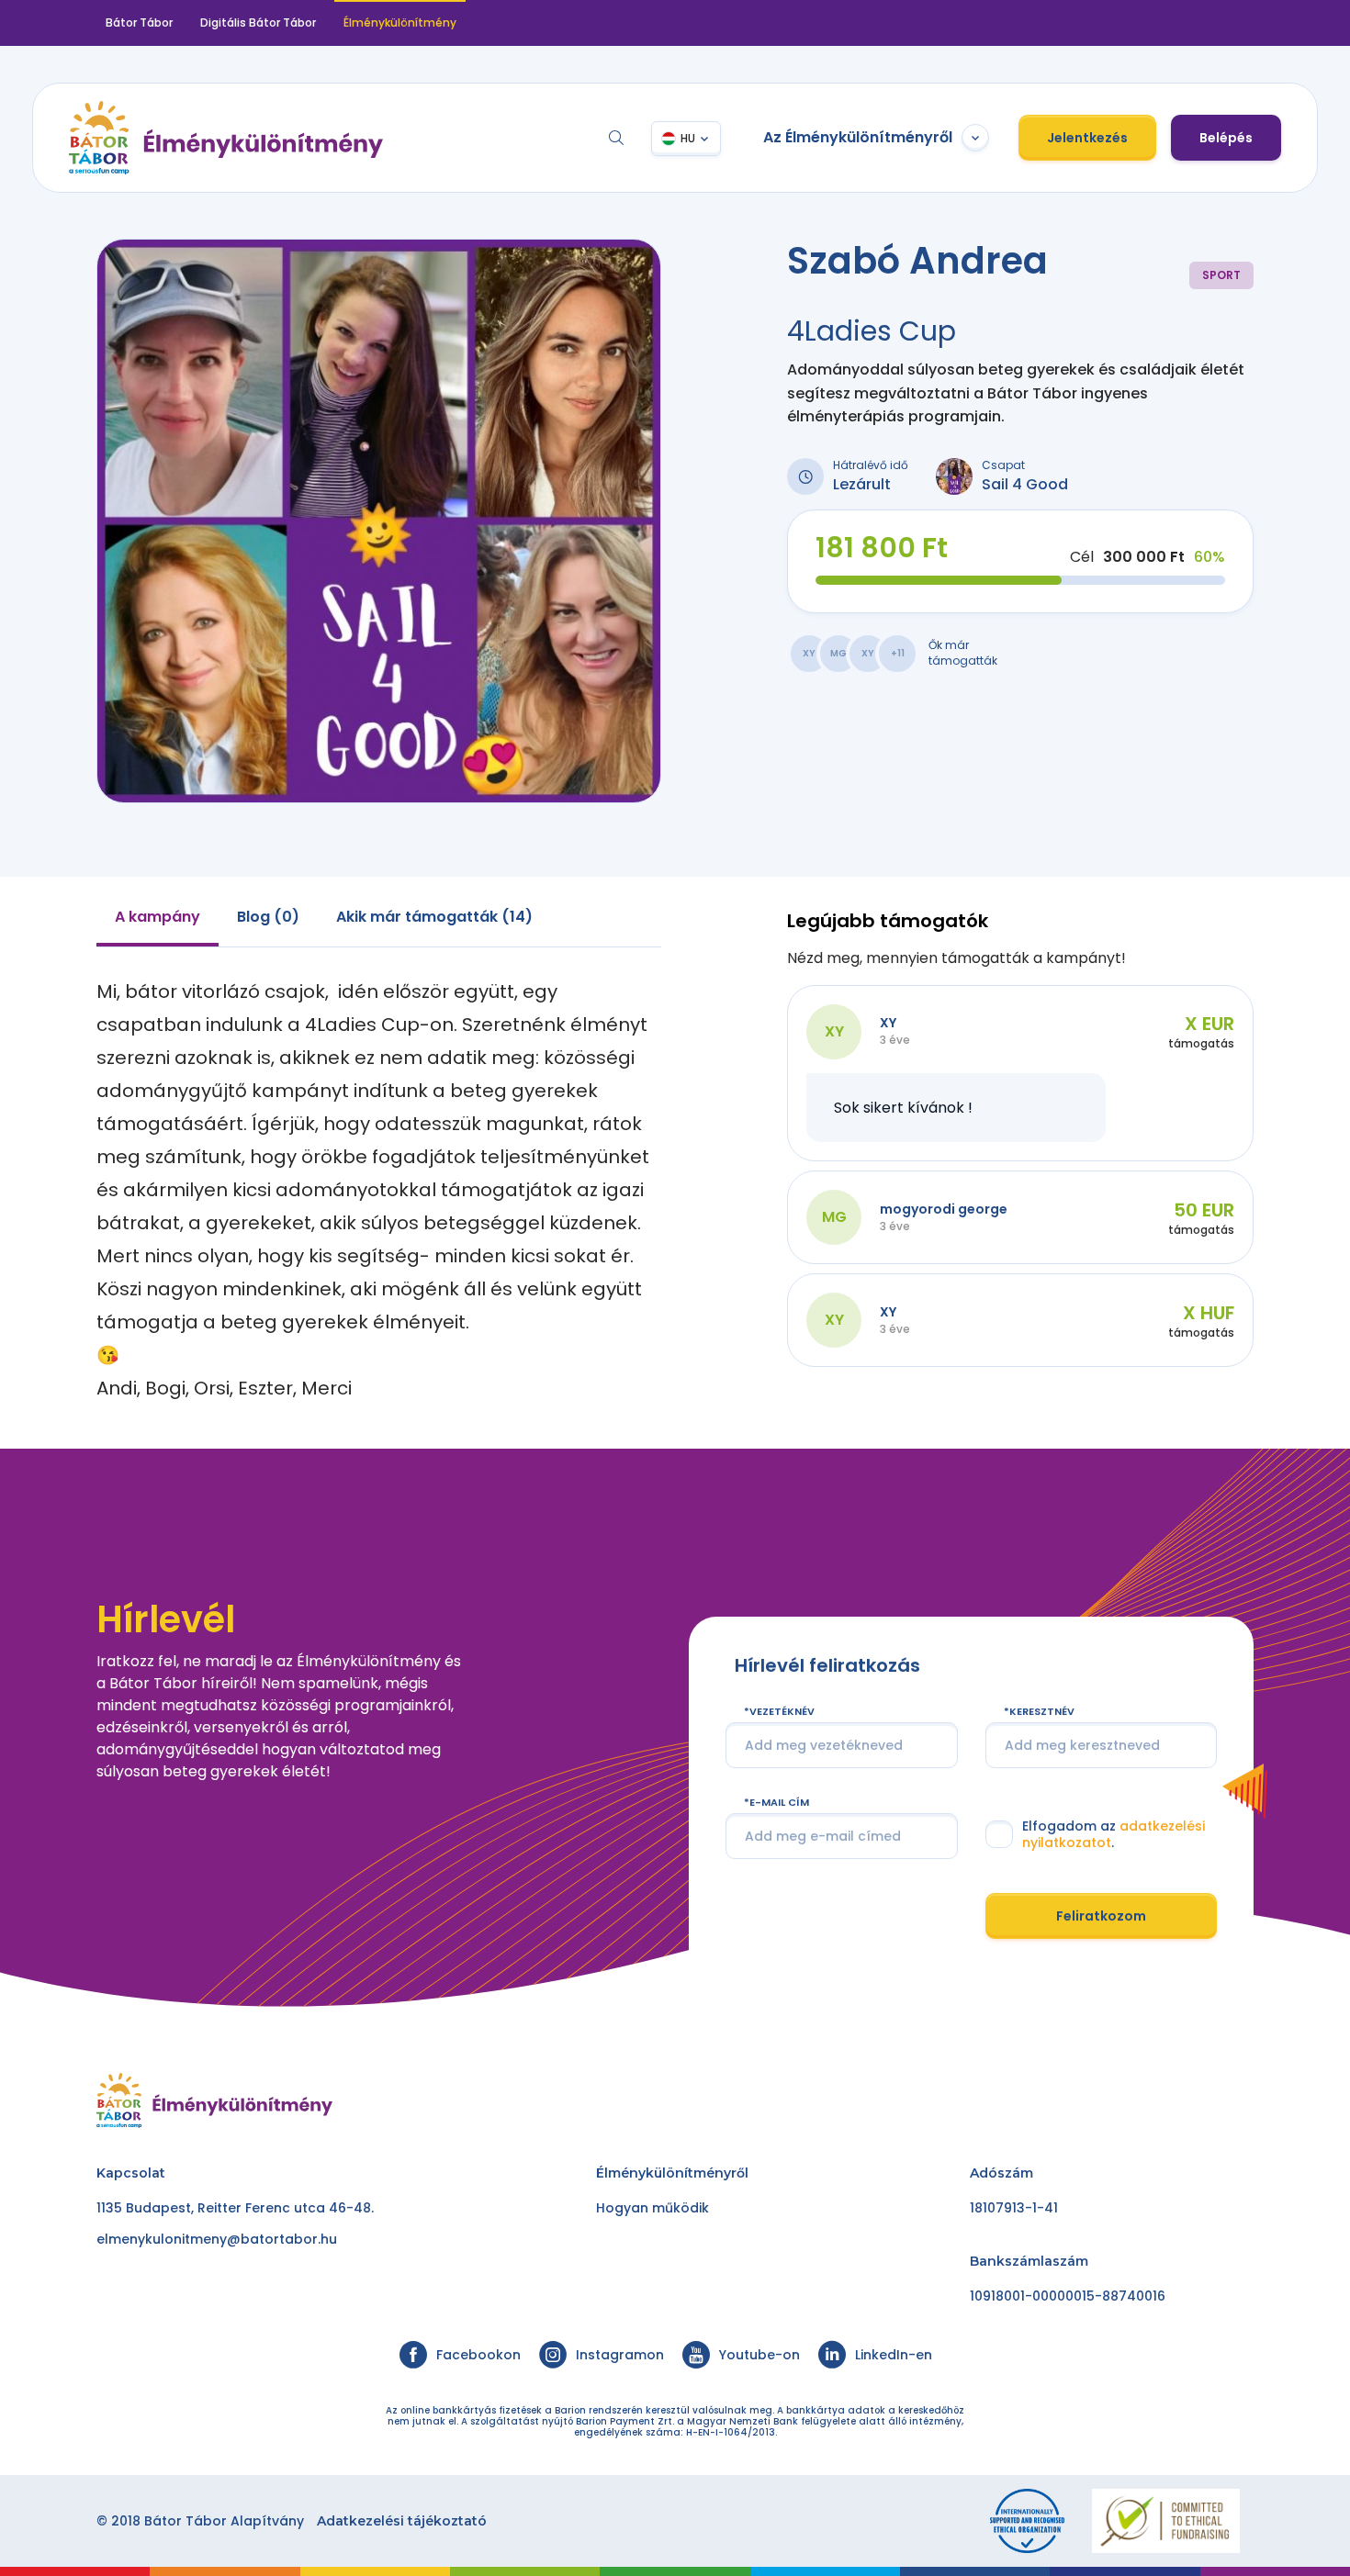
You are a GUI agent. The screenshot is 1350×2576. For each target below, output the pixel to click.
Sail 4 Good (1025, 484)
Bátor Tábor (139, 22)
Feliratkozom (1101, 1915)
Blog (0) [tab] (268, 917)
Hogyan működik (652, 2208)
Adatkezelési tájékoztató (402, 2521)
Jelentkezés (1087, 138)
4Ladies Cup (872, 331)
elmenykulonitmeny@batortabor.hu (217, 2239)
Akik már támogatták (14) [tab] (434, 917)
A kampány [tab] (157, 917)
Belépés (1226, 138)
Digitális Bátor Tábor (258, 22)
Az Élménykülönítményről (858, 137)
